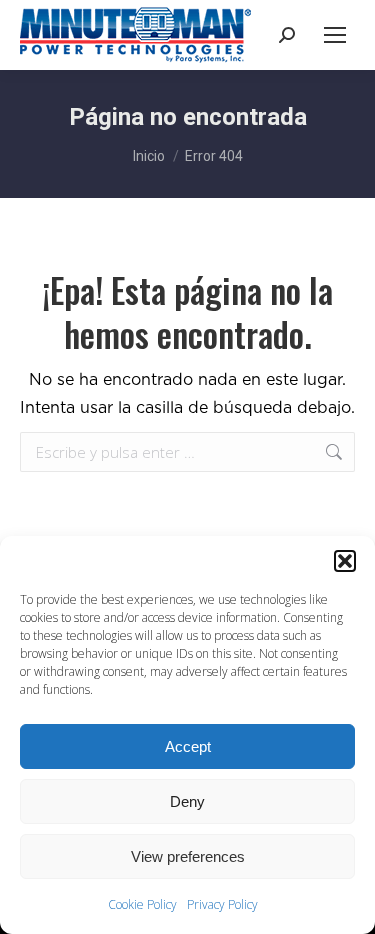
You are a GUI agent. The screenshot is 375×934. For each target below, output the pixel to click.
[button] (345, 561)
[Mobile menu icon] (335, 35)
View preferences (188, 856)
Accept (188, 746)
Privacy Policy (222, 904)
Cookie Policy (142, 904)
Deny (187, 801)
